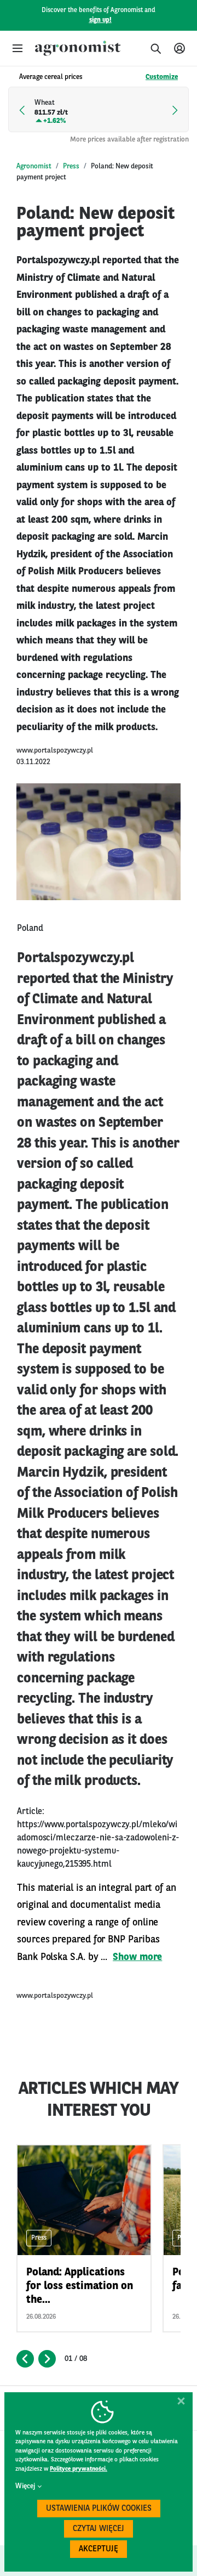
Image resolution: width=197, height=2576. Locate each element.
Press (71, 166)
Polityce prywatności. (79, 2469)
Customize (162, 77)
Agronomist (34, 166)
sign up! (100, 20)
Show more (137, 1957)
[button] (18, 48)
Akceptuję (99, 2549)
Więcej (25, 2486)
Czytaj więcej (99, 2529)
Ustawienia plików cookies (99, 2509)
